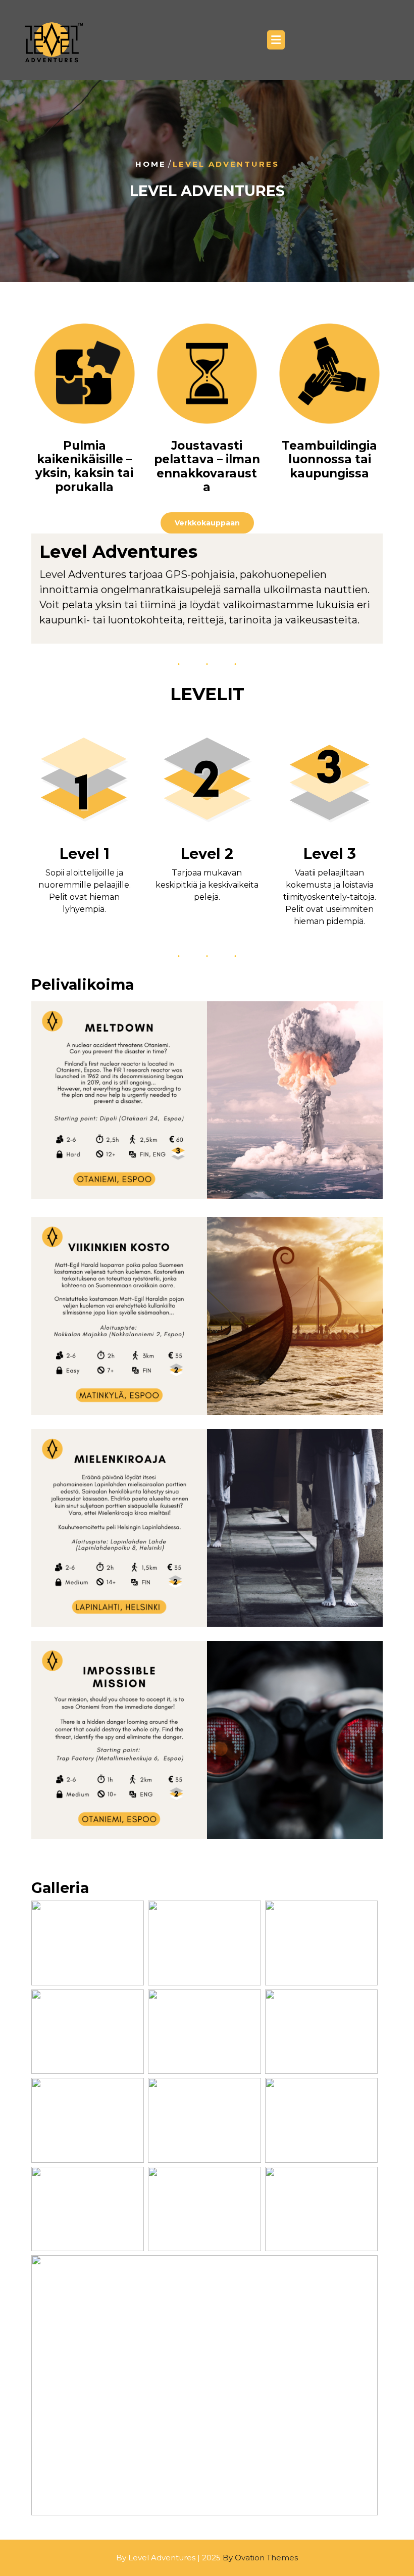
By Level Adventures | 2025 (207, 2558)
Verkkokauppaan (207, 523)
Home (151, 164)
